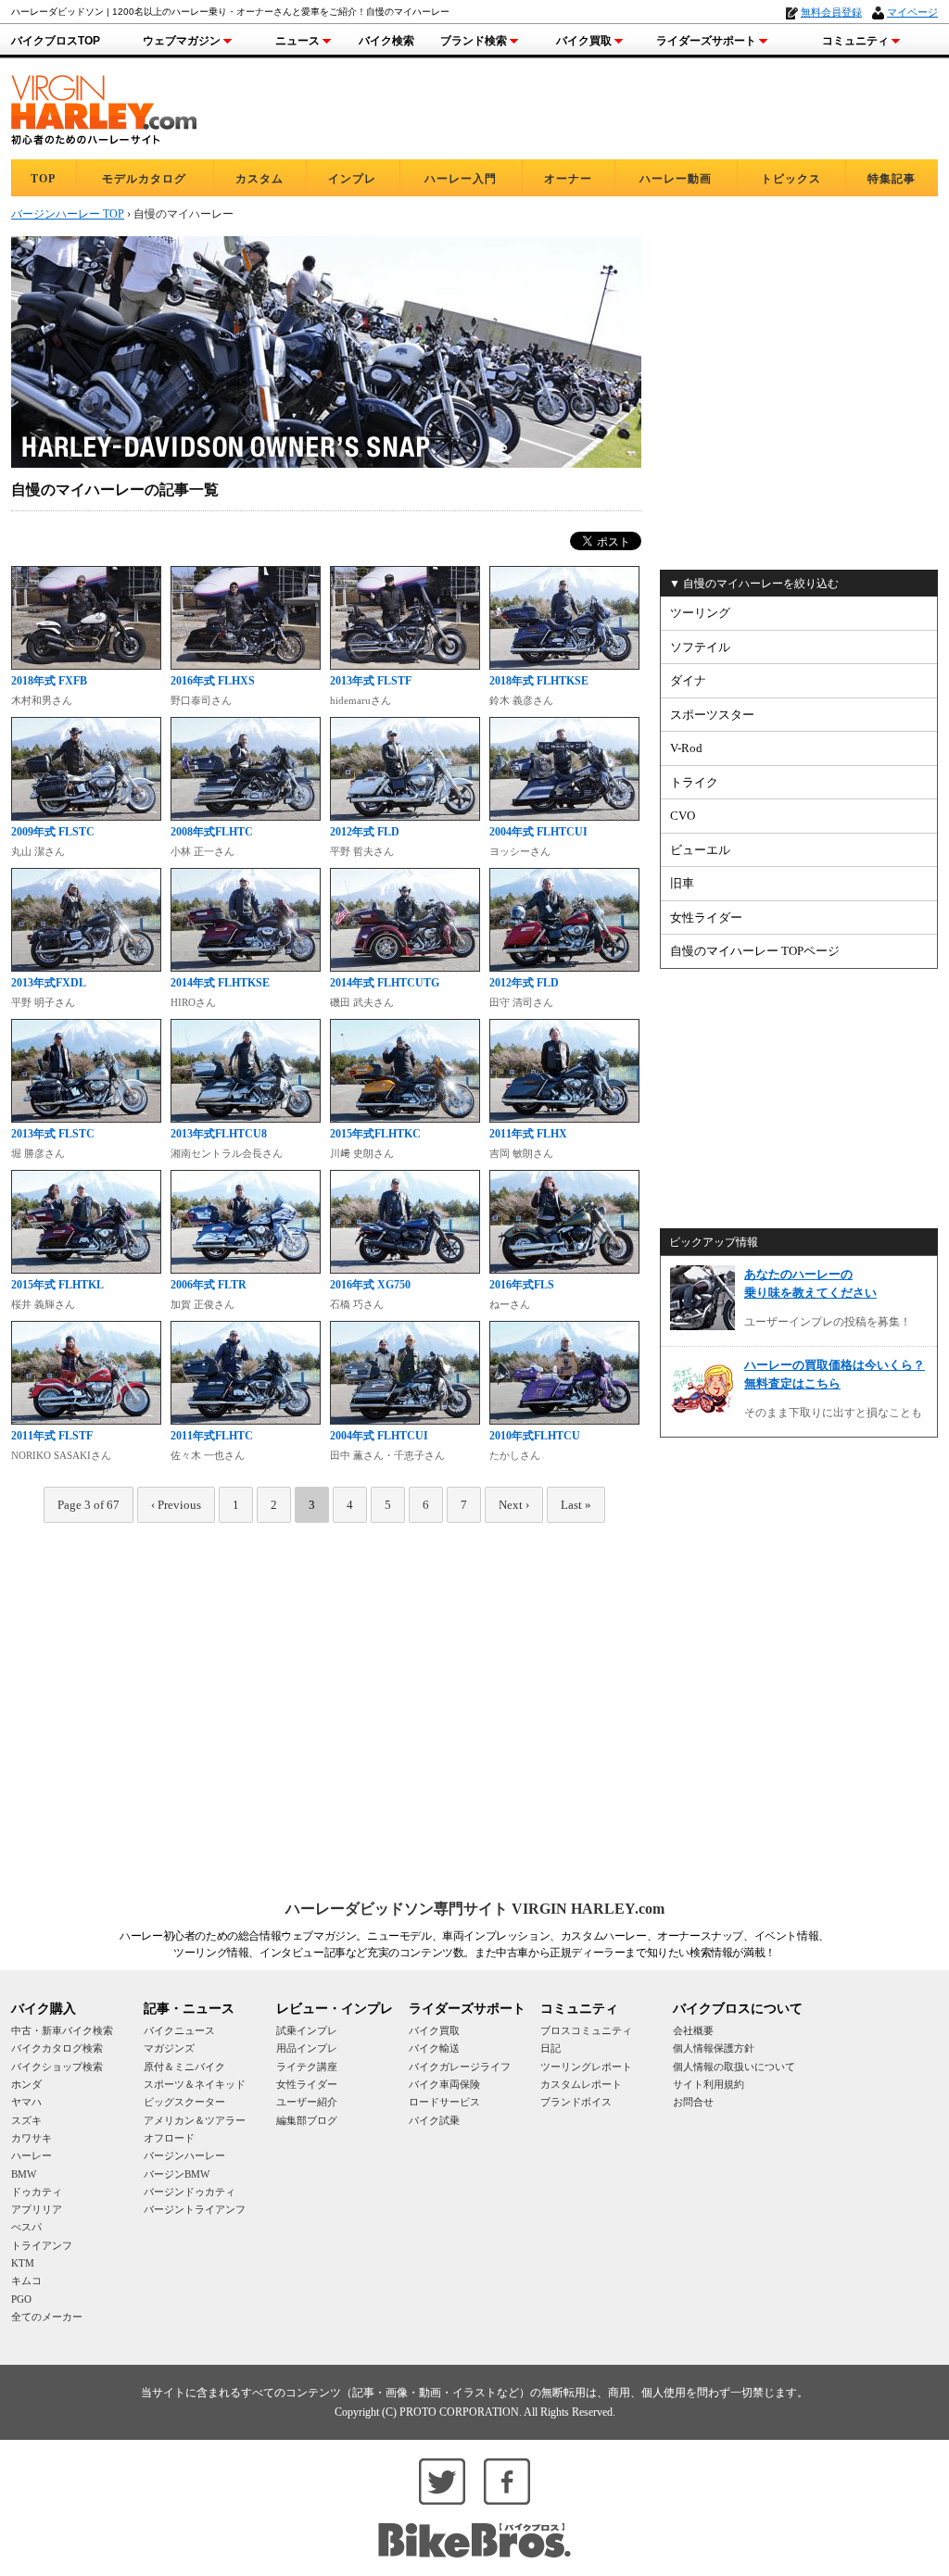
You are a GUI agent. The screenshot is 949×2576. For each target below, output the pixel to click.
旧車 (682, 883)
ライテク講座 (307, 2067)
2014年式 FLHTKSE (220, 983)
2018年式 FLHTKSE (539, 681)
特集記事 (892, 179)
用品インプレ (307, 2048)
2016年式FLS (522, 1285)
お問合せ (693, 2102)
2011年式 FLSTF (52, 1436)
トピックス (791, 179)
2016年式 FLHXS (213, 681)
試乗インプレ (307, 2030)
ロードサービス (444, 2102)
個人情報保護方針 (714, 2048)
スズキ (26, 2120)
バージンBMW (177, 2174)
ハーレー (32, 2155)
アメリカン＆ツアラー (195, 2120)
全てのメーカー (47, 2317)
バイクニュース (179, 2030)
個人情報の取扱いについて (734, 2067)
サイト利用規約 (709, 2084)
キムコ (26, 2281)
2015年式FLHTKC (375, 1134)
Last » (576, 1505)
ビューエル (700, 850)
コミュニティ (855, 41)
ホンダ (26, 2084)
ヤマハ (26, 2102)
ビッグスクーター (184, 2102)
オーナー (568, 179)
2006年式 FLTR (209, 1285)
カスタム (259, 179)
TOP (43, 179)
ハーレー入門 (461, 179)
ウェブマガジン (182, 41)
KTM (23, 2263)
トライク (694, 782)
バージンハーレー (184, 2155)
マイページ (912, 12)
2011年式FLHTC (212, 1436)
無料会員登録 (831, 12)
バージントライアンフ (195, 2209)
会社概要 (693, 2030)
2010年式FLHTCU (535, 1436)
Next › (514, 1505)
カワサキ (32, 2138)
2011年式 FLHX (528, 1134)
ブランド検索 (474, 41)
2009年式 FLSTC (53, 832)
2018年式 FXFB (49, 681)
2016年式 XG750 (370, 1285)
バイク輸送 (434, 2048)
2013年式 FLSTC (53, 1134)
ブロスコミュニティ (586, 2030)
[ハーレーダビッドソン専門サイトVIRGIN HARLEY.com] (104, 107)
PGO (21, 2299)
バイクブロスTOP (56, 41)
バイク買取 (584, 41)
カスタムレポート (581, 2084)
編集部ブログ (307, 2120)
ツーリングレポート (586, 2067)
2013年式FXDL (49, 983)
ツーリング (700, 613)
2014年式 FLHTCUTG (385, 983)
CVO (683, 816)
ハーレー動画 (676, 179)
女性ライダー (706, 917)
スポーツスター (712, 715)
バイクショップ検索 (57, 2067)
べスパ (26, 2227)
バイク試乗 (434, 2120)
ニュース (297, 41)
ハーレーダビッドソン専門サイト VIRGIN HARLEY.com (475, 1909)
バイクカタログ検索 (57, 2048)
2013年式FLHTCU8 (219, 1134)
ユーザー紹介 (307, 2102)
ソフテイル (700, 647)
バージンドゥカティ (190, 2192)
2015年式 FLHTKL (57, 1285)
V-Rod (686, 748)
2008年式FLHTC (212, 832)
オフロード (169, 2138)
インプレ (352, 179)
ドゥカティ (37, 2192)
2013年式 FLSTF (371, 681)
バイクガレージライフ (460, 2067)
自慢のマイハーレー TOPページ (755, 951)
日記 (550, 2048)
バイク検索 (386, 41)
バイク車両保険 (444, 2084)
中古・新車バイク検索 (62, 2030)
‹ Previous (176, 1505)
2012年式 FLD (365, 832)
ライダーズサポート (706, 41)
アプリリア (37, 2209)
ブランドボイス (576, 2102)
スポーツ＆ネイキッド (195, 2084)
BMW (24, 2174)
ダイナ (688, 680)
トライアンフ (42, 2245)
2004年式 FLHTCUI (538, 832)
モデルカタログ (144, 179)
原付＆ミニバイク (184, 2067)
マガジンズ (169, 2048)
